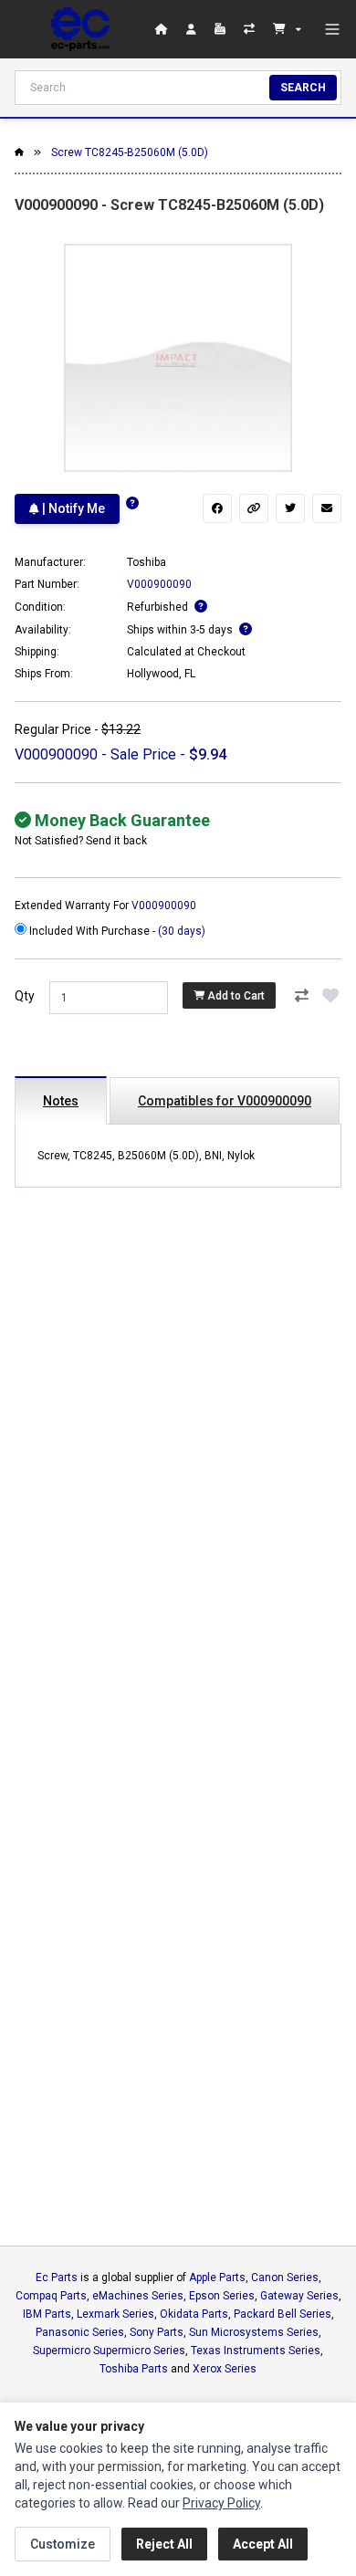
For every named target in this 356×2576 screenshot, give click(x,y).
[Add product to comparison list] (301, 996)
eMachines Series (138, 2296)
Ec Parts (57, 2278)
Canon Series (285, 2278)
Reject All (164, 2544)
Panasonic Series (80, 2332)
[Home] (80, 29)
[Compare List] (251, 29)
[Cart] (287, 29)
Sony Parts (157, 2332)
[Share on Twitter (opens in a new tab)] (290, 508)
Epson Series (222, 2296)
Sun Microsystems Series (254, 2332)
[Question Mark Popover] (132, 503)
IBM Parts (47, 2314)
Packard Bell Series (283, 2314)
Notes (61, 1101)
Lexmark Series (115, 2314)
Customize (63, 2544)
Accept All (263, 2544)
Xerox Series (225, 2369)
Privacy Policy (221, 2503)
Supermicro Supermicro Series (109, 2351)
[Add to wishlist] (330, 996)
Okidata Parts (194, 2314)
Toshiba (147, 562)
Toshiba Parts (134, 2369)
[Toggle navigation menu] (332, 29)
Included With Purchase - (116, 931)
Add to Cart (235, 996)
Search (303, 88)
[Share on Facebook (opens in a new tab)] (217, 508)
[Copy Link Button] (254, 508)
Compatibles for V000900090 (225, 1101)
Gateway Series (299, 2296)
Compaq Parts (51, 2296)
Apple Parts (217, 2278)
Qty (25, 996)
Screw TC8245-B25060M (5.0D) (130, 152)
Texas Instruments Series (256, 2351)
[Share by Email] (327, 508)
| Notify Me (72, 508)
